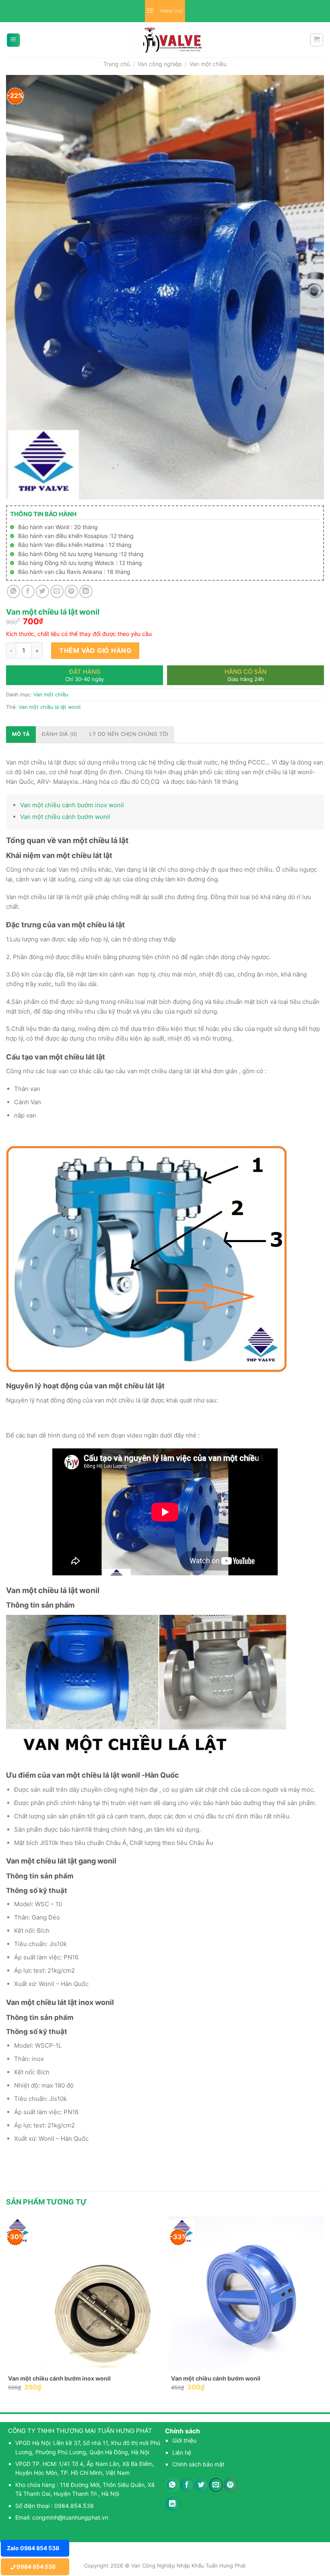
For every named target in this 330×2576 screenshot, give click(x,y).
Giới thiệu (184, 2440)
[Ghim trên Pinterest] (71, 591)
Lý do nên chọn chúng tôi (129, 734)
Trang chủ (117, 64)
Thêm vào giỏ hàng (95, 650)
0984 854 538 (35, 2567)
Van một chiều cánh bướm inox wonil (72, 805)
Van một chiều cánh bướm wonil (65, 817)
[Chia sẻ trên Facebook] (28, 591)
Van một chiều (208, 64)
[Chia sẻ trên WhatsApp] (13, 591)
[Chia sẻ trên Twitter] (42, 591)
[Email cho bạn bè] (57, 591)
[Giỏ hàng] (317, 40)
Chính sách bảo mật (198, 2464)
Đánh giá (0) (60, 734)
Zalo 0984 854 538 (33, 2548)
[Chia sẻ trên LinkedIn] (86, 591)
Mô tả (21, 734)
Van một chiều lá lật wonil (49, 707)
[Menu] (13, 40)
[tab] (21, 734)
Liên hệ (182, 2452)
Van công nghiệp (160, 64)
